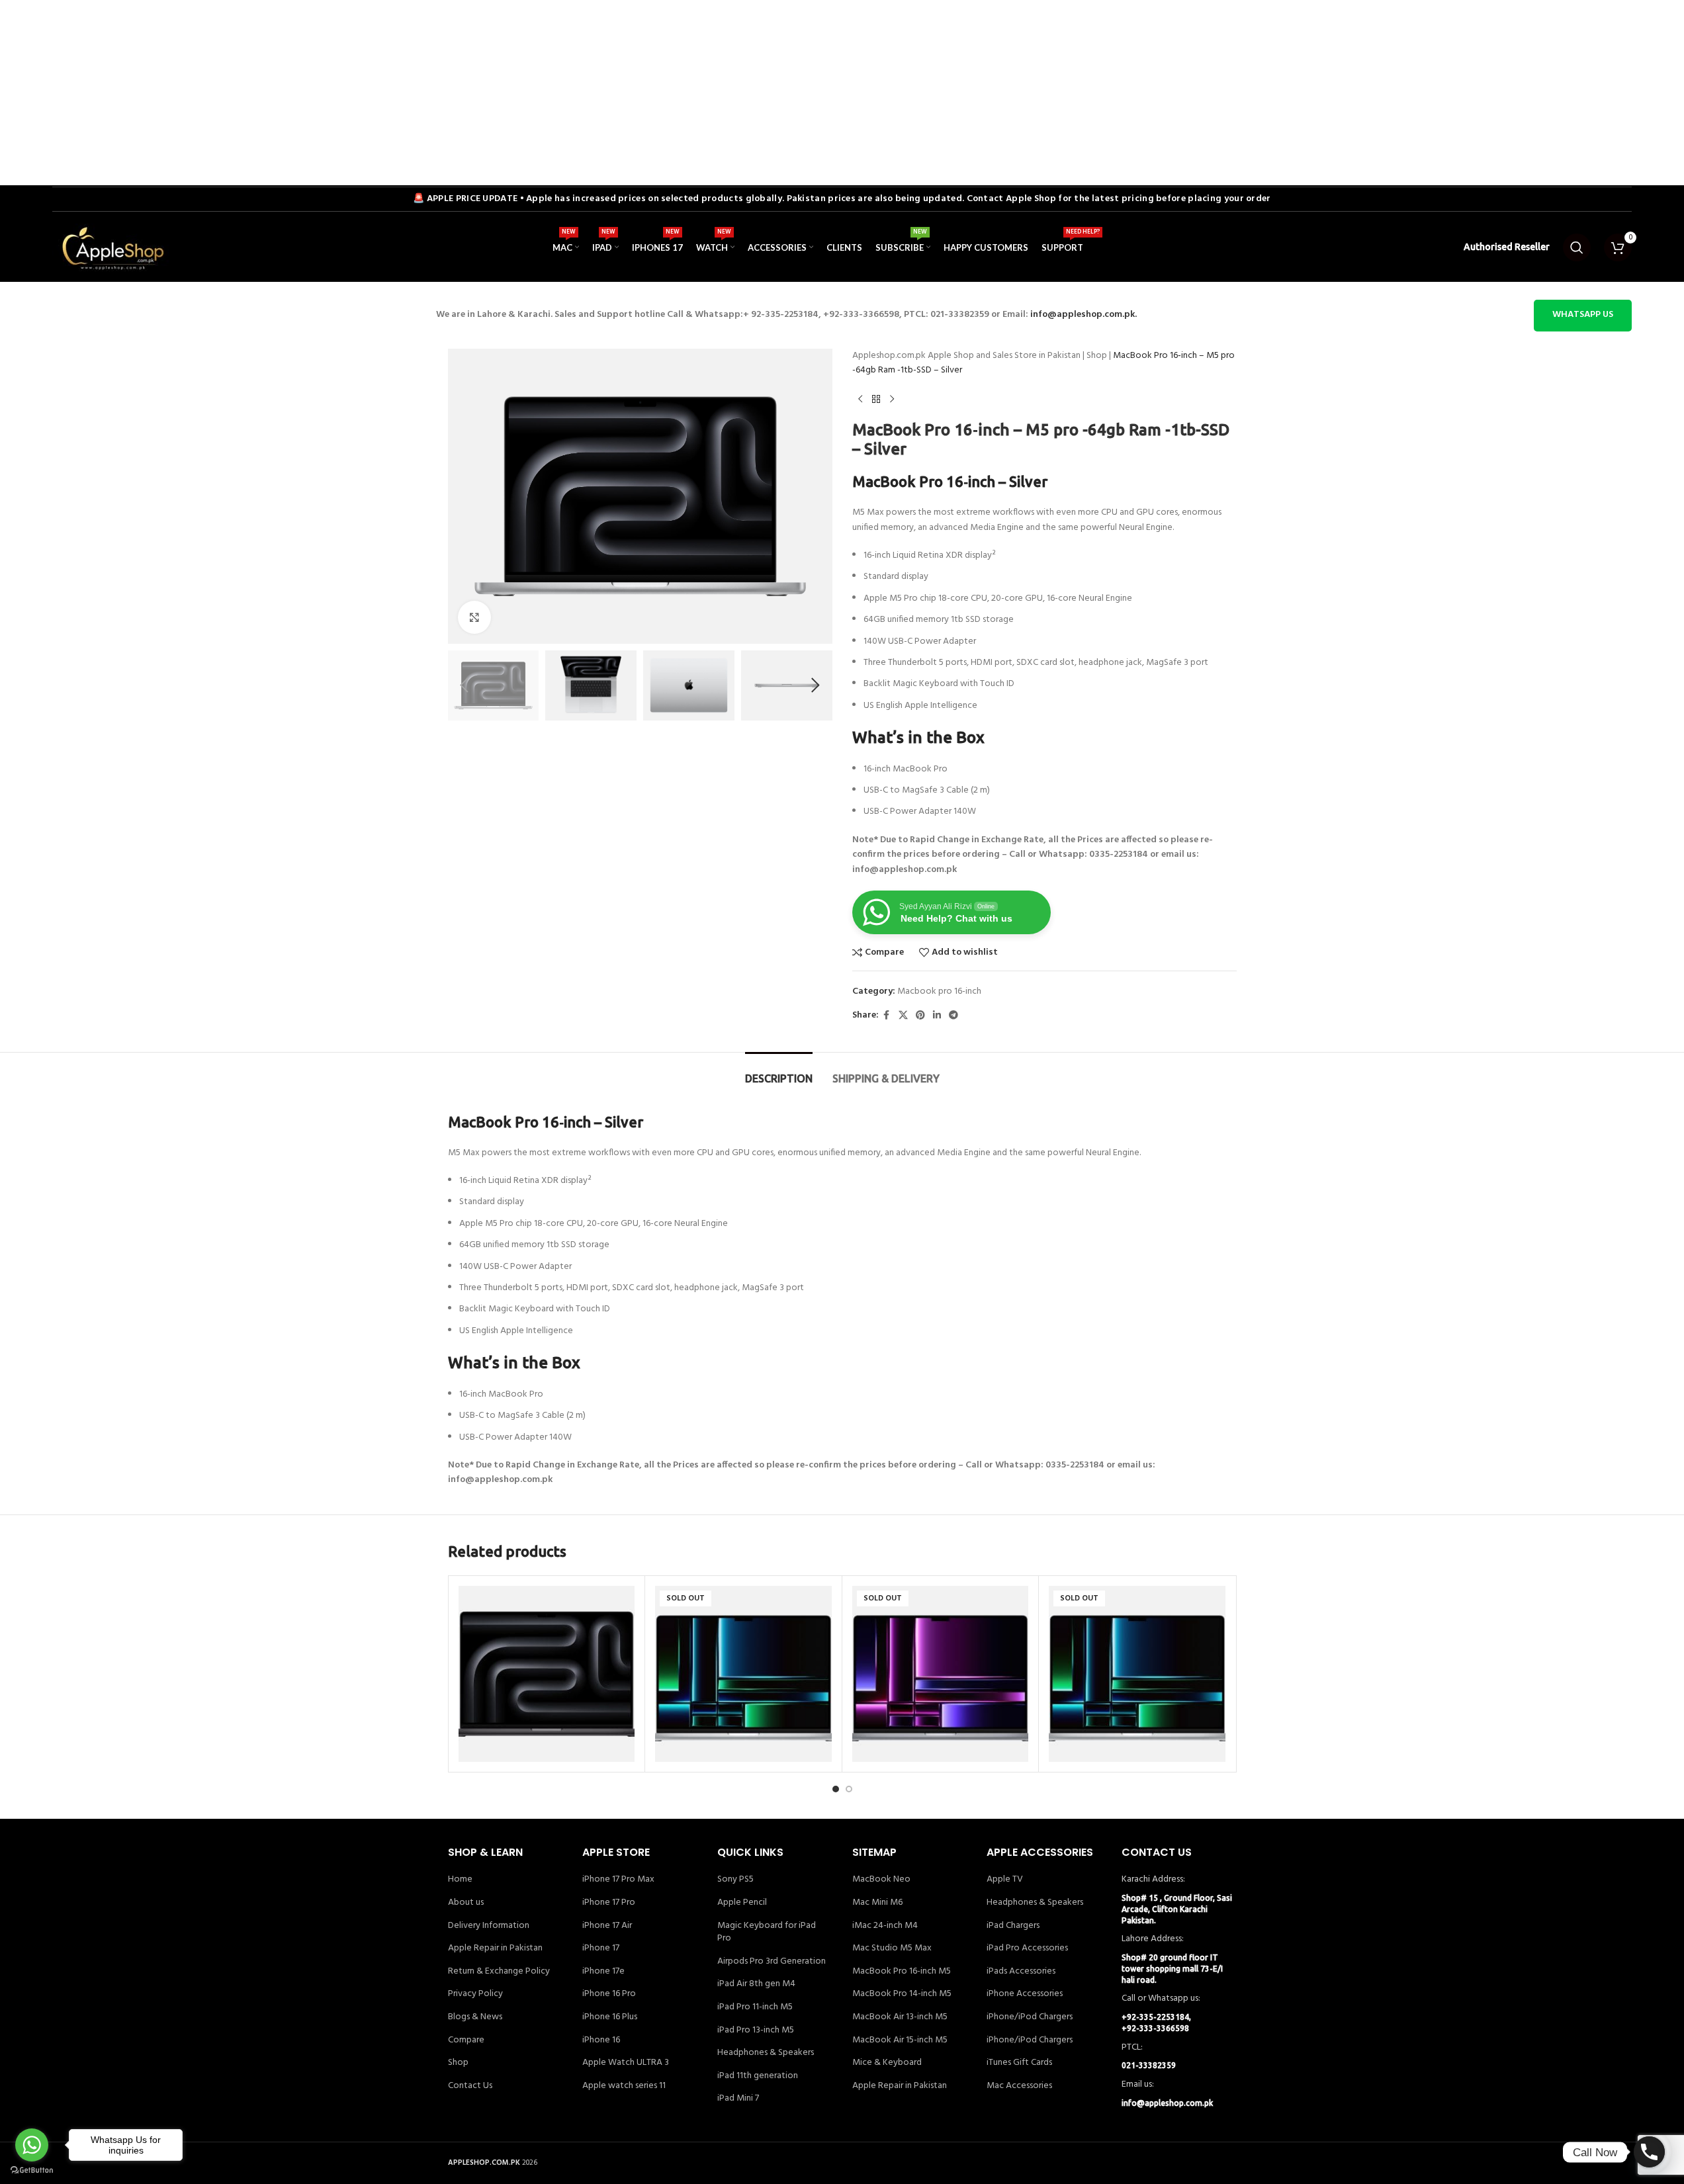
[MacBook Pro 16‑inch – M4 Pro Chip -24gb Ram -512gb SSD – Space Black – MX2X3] (547, 1674)
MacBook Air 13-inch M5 (900, 2017)
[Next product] (892, 400)
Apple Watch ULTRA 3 (626, 2063)
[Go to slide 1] (836, 1789)
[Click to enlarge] (474, 617)
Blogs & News (475, 2017)
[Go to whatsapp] (32, 2145)
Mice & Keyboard (887, 2063)
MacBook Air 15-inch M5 (900, 2040)
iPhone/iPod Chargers (1030, 2017)
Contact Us (470, 2086)
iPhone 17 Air (607, 1926)
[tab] (779, 1072)
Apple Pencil (742, 1903)
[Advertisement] (397, 93)
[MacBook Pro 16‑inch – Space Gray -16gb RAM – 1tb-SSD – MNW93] (941, 1674)
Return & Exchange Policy (499, 1972)
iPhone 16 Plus (610, 2017)
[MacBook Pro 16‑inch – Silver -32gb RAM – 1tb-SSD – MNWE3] (743, 1674)
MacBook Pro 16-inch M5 (902, 1972)
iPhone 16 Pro (609, 1994)
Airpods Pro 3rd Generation (772, 1962)
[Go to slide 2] (849, 1789)
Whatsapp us (1583, 315)
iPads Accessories (1021, 1972)
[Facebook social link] (887, 1016)
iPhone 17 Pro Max (618, 1880)
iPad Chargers (1013, 1926)
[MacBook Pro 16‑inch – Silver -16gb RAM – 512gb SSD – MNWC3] (1137, 1674)
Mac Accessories (1019, 2086)
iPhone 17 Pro (609, 1903)
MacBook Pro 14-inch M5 (902, 1994)
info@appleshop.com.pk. (1084, 315)
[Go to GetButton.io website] (32, 2170)
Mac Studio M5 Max (892, 1948)
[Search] (1577, 247)
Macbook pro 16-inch (939, 991)
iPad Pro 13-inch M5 (756, 2031)
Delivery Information (489, 1926)
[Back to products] (876, 400)
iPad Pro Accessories (1027, 1948)
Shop (1097, 356)
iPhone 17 (601, 1948)
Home (460, 1880)
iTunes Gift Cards (1019, 2063)
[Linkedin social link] (937, 1016)
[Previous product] (860, 400)
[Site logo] (112, 248)
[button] (465, 685)
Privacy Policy (475, 1994)
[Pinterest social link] (920, 1016)
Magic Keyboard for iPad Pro (767, 1932)
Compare (466, 2040)
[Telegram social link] (953, 1016)
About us (466, 1903)
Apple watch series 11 (624, 2086)
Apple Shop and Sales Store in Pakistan (1004, 356)
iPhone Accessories (1025, 1994)
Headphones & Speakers (766, 2053)
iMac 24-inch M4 (885, 1926)
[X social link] (903, 1016)
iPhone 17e (603, 1972)
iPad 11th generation (758, 2076)
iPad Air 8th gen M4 (756, 1984)
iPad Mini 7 (738, 2099)
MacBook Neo (881, 1880)
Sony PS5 (735, 1880)
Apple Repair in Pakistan (495, 1948)
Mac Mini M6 (877, 1903)
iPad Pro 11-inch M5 (755, 2007)
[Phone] (1649, 2152)
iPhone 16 (601, 2040)
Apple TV (1005, 1880)
